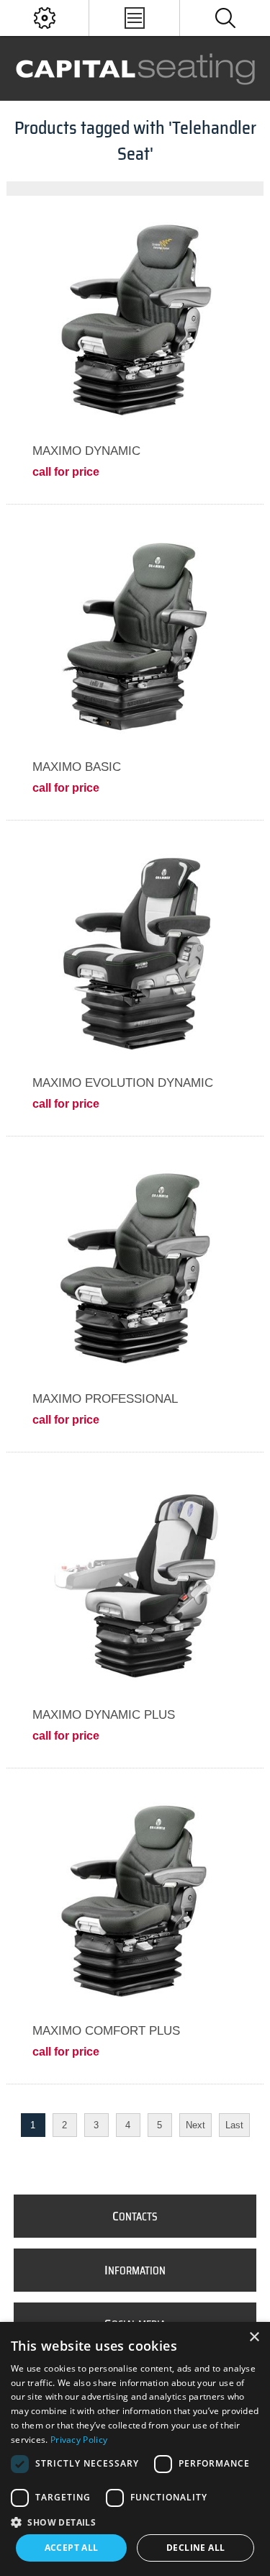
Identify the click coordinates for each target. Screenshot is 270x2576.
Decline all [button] (195, 2548)
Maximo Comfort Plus (106, 2031)
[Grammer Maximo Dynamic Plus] (135, 1584)
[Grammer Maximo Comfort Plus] (135, 1900)
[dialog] (135, 2449)
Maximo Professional (105, 1399)
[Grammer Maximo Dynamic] (135, 320)
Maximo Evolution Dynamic (123, 1083)
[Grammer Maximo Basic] (135, 636)
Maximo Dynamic (86, 451)
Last (234, 2125)
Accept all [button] (72, 2548)
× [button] (254, 2337)
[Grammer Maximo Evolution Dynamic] (135, 952)
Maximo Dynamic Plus (104, 1715)
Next (195, 2125)
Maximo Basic (77, 767)
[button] (135, 2522)
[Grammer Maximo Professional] (135, 1268)
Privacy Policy (79, 2440)
